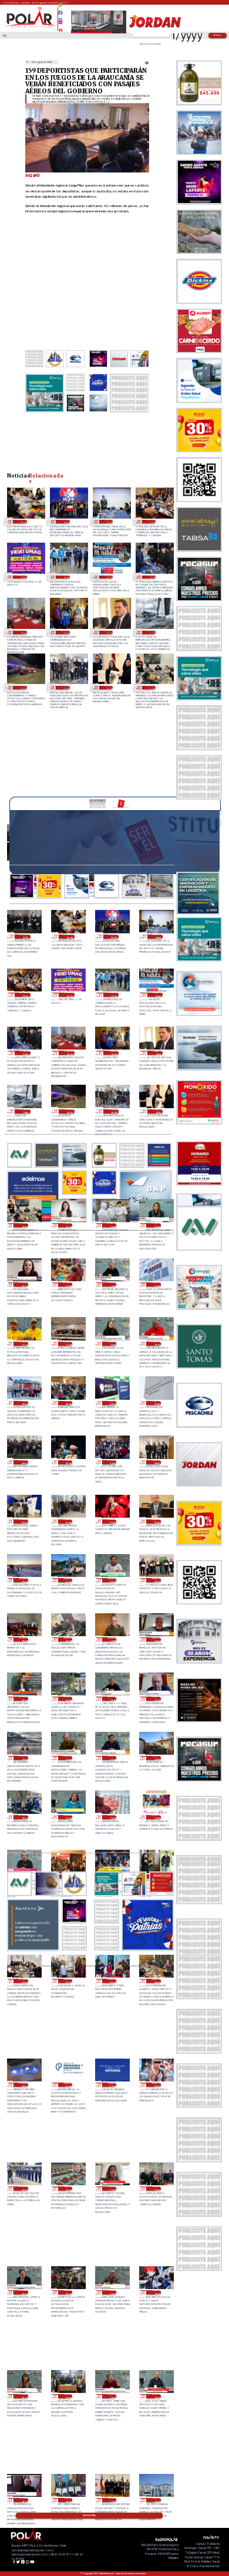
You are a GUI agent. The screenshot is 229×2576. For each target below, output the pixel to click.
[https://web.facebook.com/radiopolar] (61, 13)
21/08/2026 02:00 (23, 1521)
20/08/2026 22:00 (23, 1580)
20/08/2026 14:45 (68, 1758)
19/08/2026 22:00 (68, 2189)
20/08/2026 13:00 (156, 1758)
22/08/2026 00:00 (22, 577)
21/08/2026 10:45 (112, 1344)
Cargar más (89, 2516)
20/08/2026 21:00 (68, 1580)
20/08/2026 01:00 (112, 2085)
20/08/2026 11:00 (156, 1817)
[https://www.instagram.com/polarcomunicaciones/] (61, 24)
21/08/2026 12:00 (68, 1284)
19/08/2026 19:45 (112, 2292)
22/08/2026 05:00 (65, 522)
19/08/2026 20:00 (68, 2292)
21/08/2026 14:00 (151, 688)
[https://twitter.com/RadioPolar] (61, 17)
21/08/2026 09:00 (68, 1403)
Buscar (218, 35)
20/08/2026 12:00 (112, 1817)
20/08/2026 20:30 (112, 1580)
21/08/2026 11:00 (68, 1344)
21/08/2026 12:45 (156, 1225)
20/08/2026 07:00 (23, 1981)
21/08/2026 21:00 (151, 577)
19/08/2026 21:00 (156, 2189)
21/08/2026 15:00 (65, 688)
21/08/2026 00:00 (112, 1521)
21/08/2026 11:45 (112, 1284)
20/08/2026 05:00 (112, 1981)
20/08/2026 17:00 (112, 1639)
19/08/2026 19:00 (68, 2396)
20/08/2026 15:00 (23, 1758)
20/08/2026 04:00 (156, 1981)
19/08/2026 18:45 (112, 2396)
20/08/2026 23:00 (156, 1521)
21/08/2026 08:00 (112, 1403)
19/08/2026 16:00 (156, 2500)
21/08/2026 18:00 (109, 632)
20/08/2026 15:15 (156, 1699)
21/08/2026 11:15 (23, 1344)
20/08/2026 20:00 (156, 1580)
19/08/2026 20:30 (23, 2292)
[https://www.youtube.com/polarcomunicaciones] (61, 29)
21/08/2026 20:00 (22, 632)
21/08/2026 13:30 (68, 1225)
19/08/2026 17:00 (112, 2500)
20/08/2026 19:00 (23, 1639)
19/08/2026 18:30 (156, 2396)
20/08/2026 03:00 (23, 2085)
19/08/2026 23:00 (23, 2189)
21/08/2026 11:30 (156, 1284)
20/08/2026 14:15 (112, 1758)
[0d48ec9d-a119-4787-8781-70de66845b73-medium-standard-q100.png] (30, 27)
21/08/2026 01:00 (68, 1521)
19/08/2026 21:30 (112, 2189)
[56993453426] (61, 8)
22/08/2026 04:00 (109, 522)
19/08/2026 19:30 (156, 2292)
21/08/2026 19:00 (65, 632)
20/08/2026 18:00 (68, 1639)
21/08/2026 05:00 (68, 1462)
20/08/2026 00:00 (156, 2085)
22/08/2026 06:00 (22, 522)
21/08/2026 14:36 (109, 688)
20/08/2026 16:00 (68, 1699)
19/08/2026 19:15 (23, 2396)
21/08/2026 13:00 (112, 1225)
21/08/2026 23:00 (65, 577)
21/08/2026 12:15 (23, 1284)
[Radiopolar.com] (5, 35)
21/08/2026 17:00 (151, 632)
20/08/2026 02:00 (68, 2085)
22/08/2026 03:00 (151, 522)
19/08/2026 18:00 (68, 2500)
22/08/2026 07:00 (25, 937)
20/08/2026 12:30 (68, 1817)
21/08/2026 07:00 (156, 1403)
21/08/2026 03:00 (156, 1462)
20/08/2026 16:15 (23, 1699)
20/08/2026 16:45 (156, 1639)
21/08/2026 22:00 (109, 577)
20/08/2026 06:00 (68, 1981)
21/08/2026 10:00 (23, 1403)
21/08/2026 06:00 (23, 1462)
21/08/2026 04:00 (112, 1462)
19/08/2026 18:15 (23, 2500)
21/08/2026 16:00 (22, 688)
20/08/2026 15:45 (112, 1699)
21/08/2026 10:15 (156, 1344)
